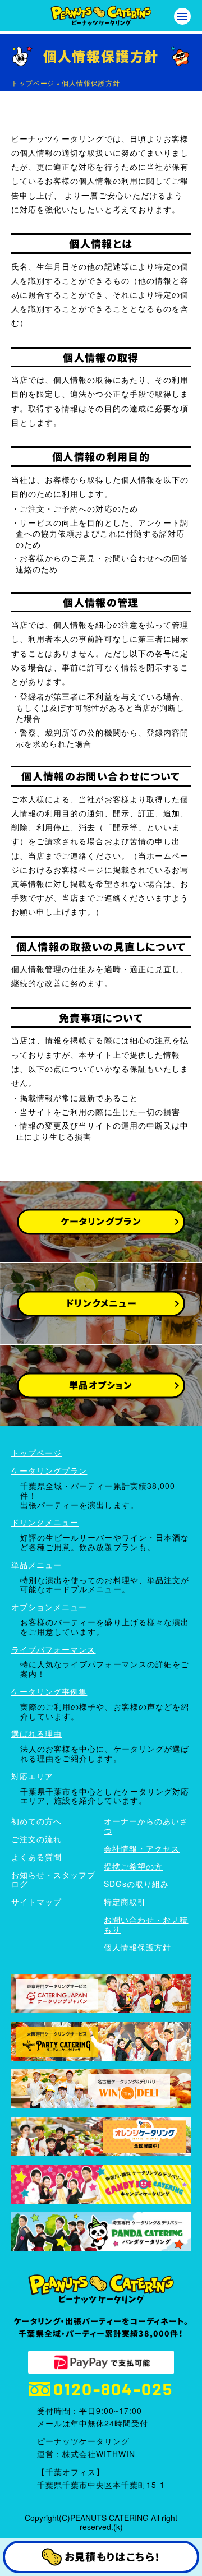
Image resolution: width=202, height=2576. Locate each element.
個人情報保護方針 (137, 1947)
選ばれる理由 (36, 1733)
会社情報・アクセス (142, 1848)
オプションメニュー (49, 1607)
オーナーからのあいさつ (146, 1826)
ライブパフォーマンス (54, 1649)
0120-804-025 (113, 2389)
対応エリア (32, 1776)
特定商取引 (125, 1902)
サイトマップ (36, 1902)
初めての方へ (36, 1821)
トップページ (33, 83)
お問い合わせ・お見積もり (146, 1924)
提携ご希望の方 (133, 1866)
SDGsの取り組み (136, 1884)
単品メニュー (36, 1565)
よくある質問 (36, 1857)
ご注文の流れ (36, 1839)
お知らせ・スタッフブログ (54, 1879)
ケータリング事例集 (49, 1691)
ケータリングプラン (49, 1470)
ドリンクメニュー (45, 1522)
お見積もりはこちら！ (113, 2556)
